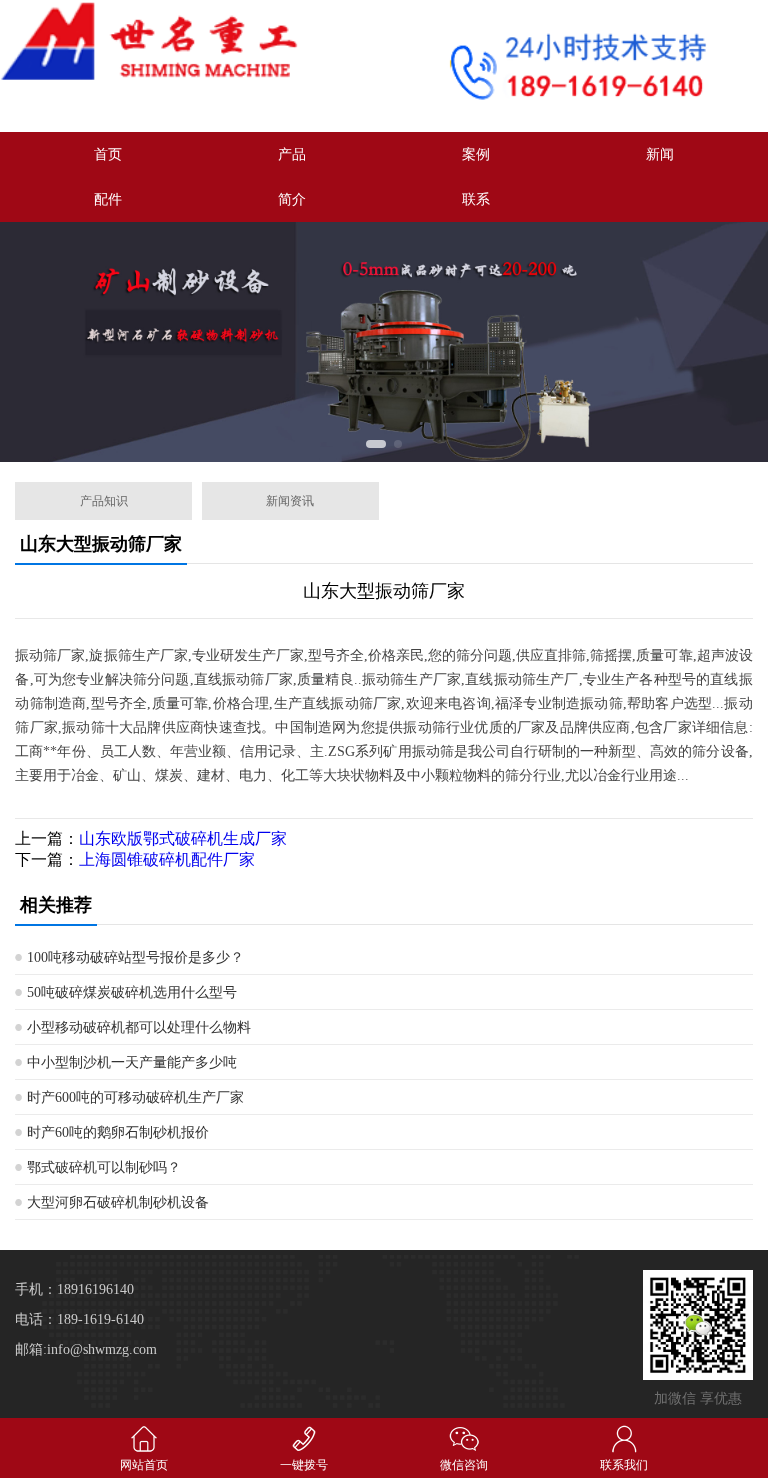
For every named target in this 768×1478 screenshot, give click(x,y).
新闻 (660, 154)
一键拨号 (304, 1465)
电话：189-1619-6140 (79, 1319)
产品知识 (104, 501)
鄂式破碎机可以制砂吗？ (104, 1167)
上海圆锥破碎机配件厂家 (167, 859)
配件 (108, 199)
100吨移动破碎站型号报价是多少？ (135, 957)
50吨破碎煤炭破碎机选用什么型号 (132, 992)
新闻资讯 (290, 501)
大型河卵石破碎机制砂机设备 (118, 1202)
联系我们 (624, 1465)
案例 (476, 154)
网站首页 (144, 1465)
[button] (371, 444)
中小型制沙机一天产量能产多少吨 (132, 1062)
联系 (476, 199)
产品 (292, 154)
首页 (108, 154)
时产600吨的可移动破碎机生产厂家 (135, 1097)
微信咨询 (464, 1465)
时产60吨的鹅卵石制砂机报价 (118, 1132)
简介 (292, 199)
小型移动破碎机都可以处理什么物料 (139, 1027)
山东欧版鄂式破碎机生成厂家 (183, 838)
